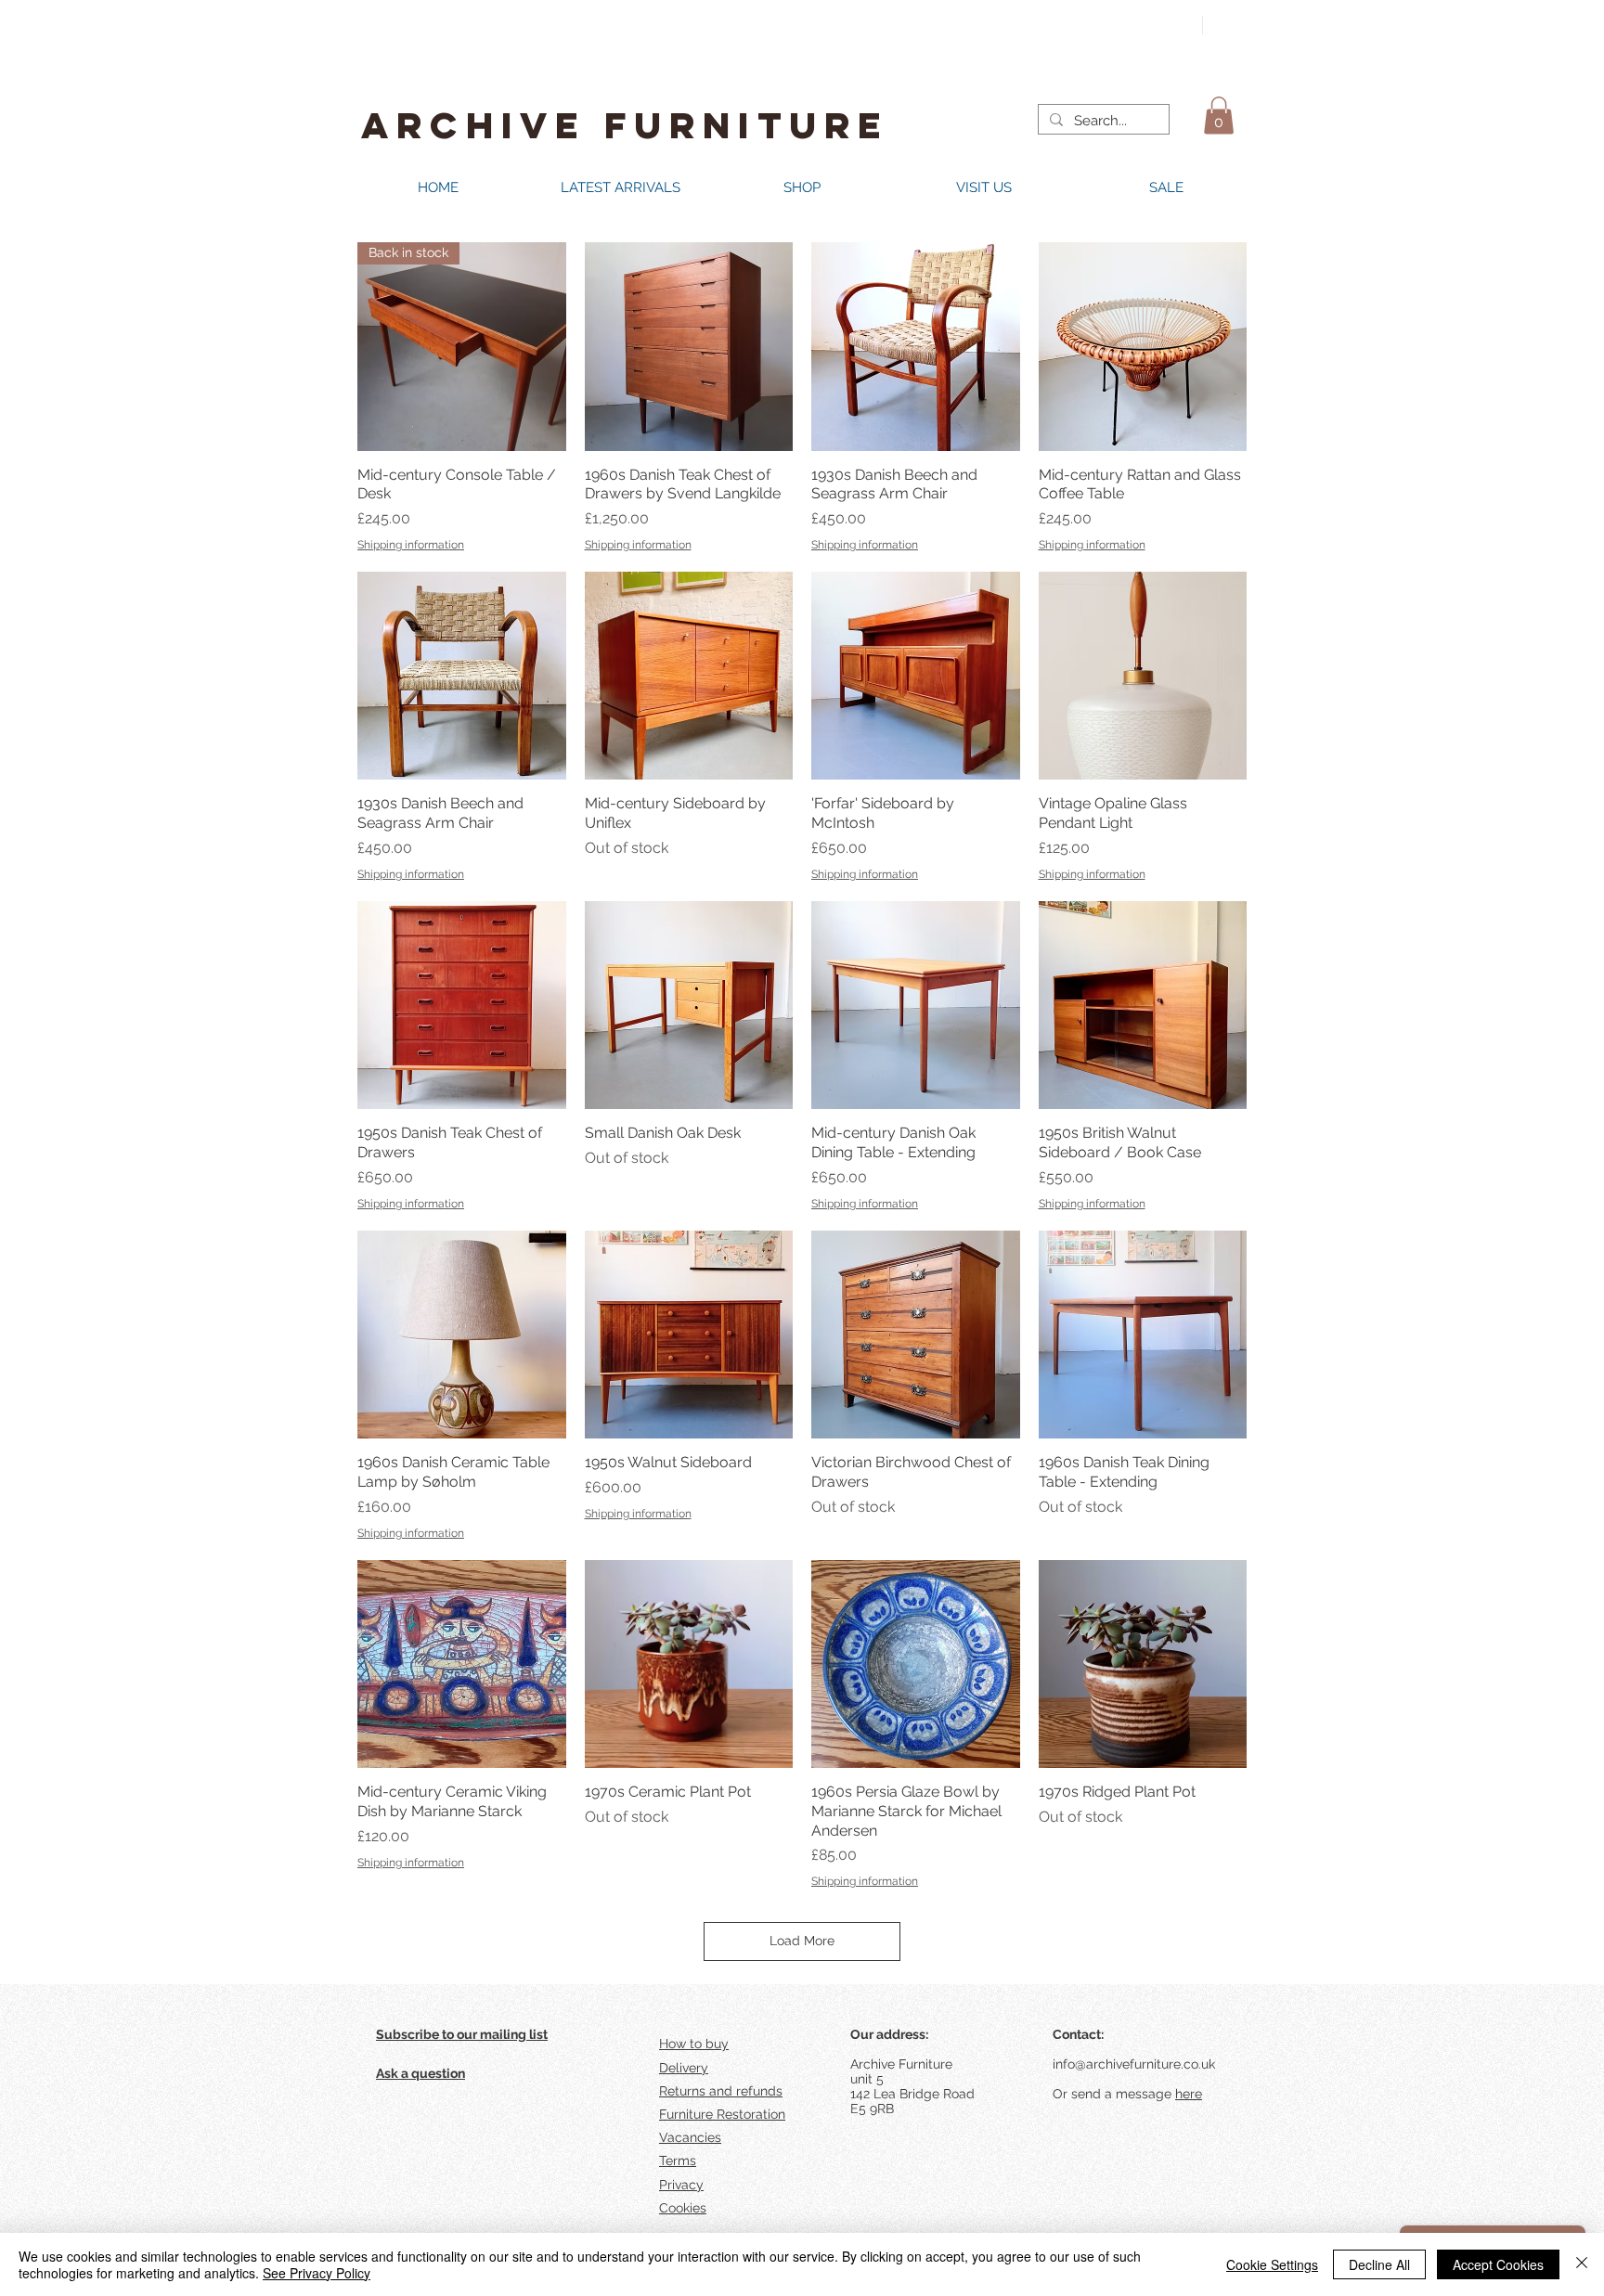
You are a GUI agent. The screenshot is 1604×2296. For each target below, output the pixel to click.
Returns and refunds (721, 2091)
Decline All (1379, 2264)
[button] (1219, 116)
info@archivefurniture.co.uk (1134, 2064)
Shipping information (411, 545)
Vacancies (690, 2137)
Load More (802, 1941)
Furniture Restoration (722, 2114)
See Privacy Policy (317, 2273)
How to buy (694, 2044)
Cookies (683, 2208)
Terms (678, 2161)
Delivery (684, 2068)
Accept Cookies (1498, 2264)
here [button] (1189, 2094)
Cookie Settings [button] (1272, 2264)
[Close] (1582, 2264)
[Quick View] (689, 347)
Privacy (681, 2185)
